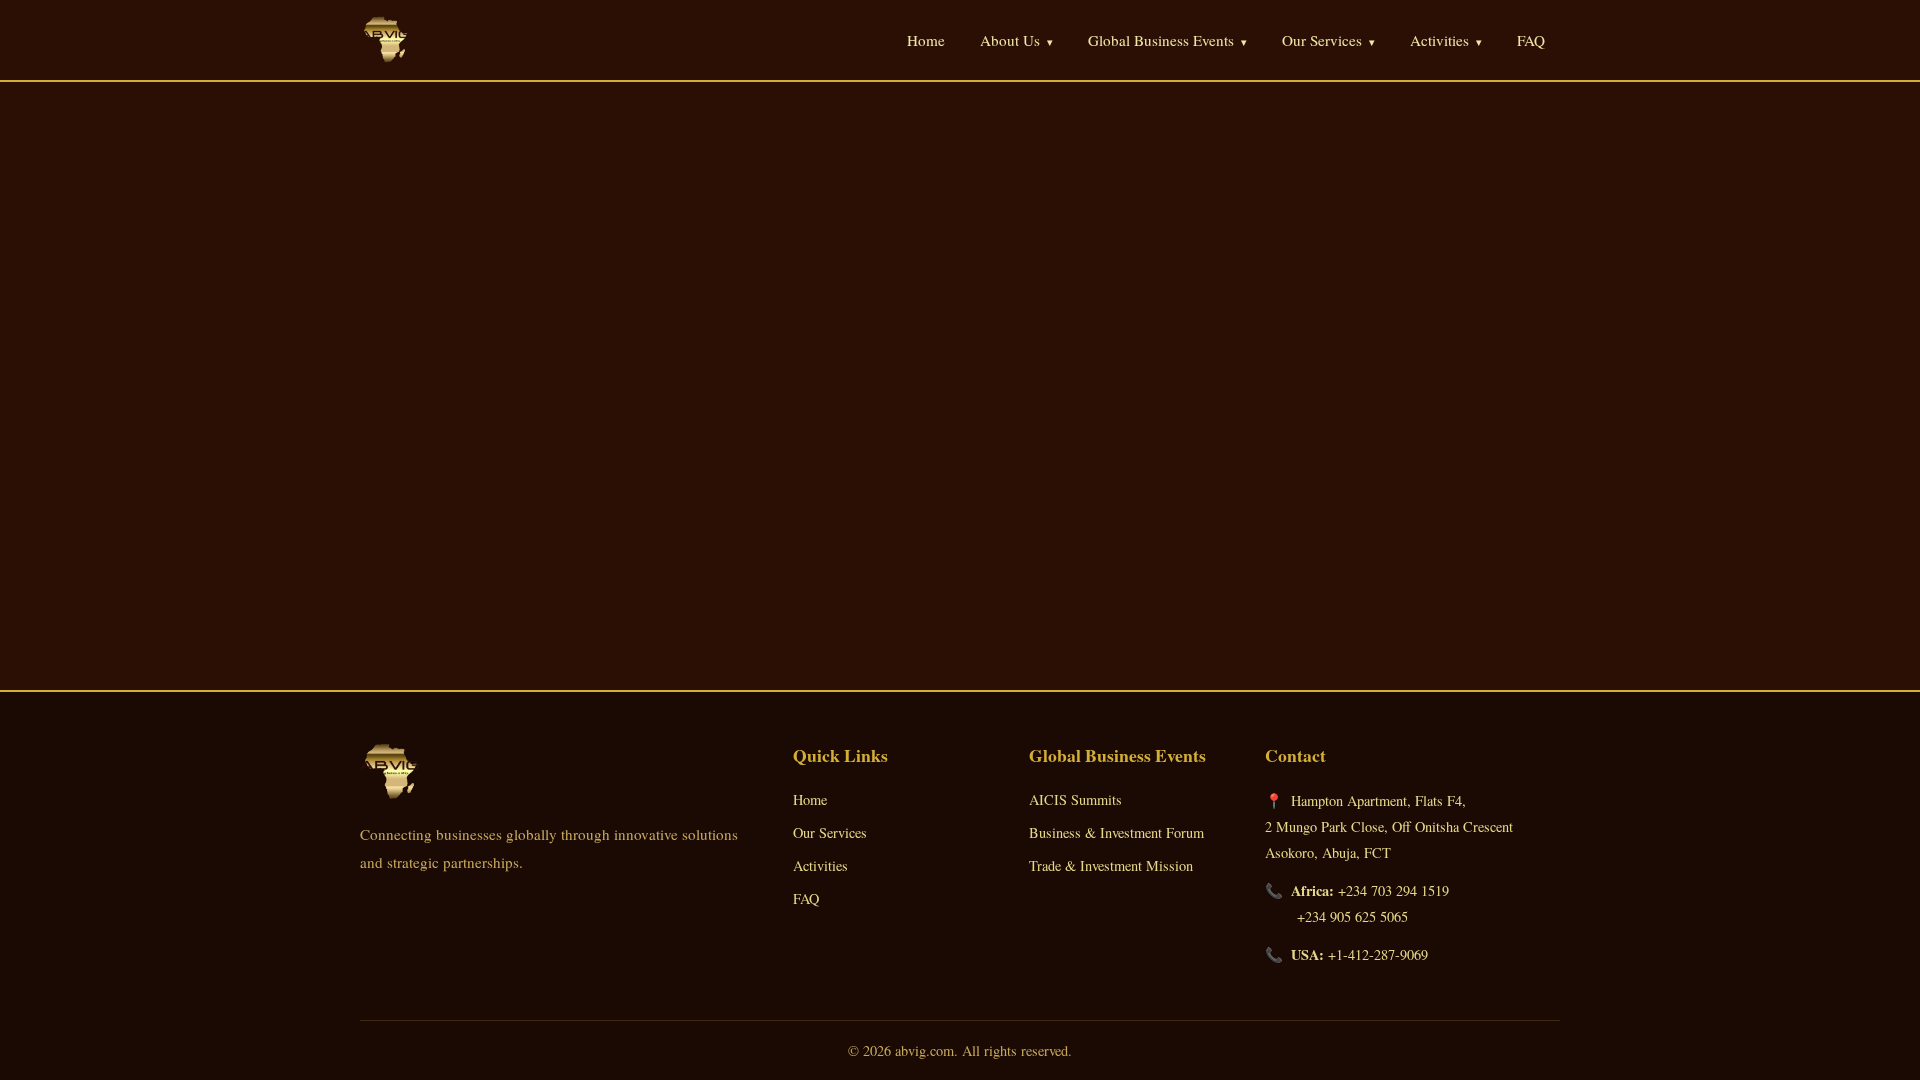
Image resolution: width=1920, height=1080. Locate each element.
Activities (820, 865)
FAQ (1531, 40)
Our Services (830, 832)
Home (926, 40)
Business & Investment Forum (1116, 832)
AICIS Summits (1075, 799)
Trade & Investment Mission (1111, 865)
